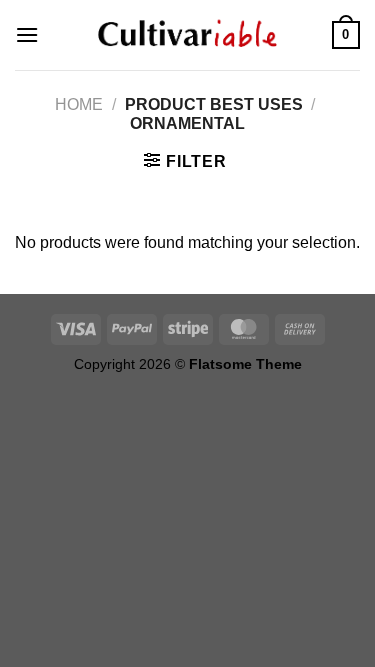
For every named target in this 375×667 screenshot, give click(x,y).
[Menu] (27, 34)
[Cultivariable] (188, 35)
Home (79, 104)
